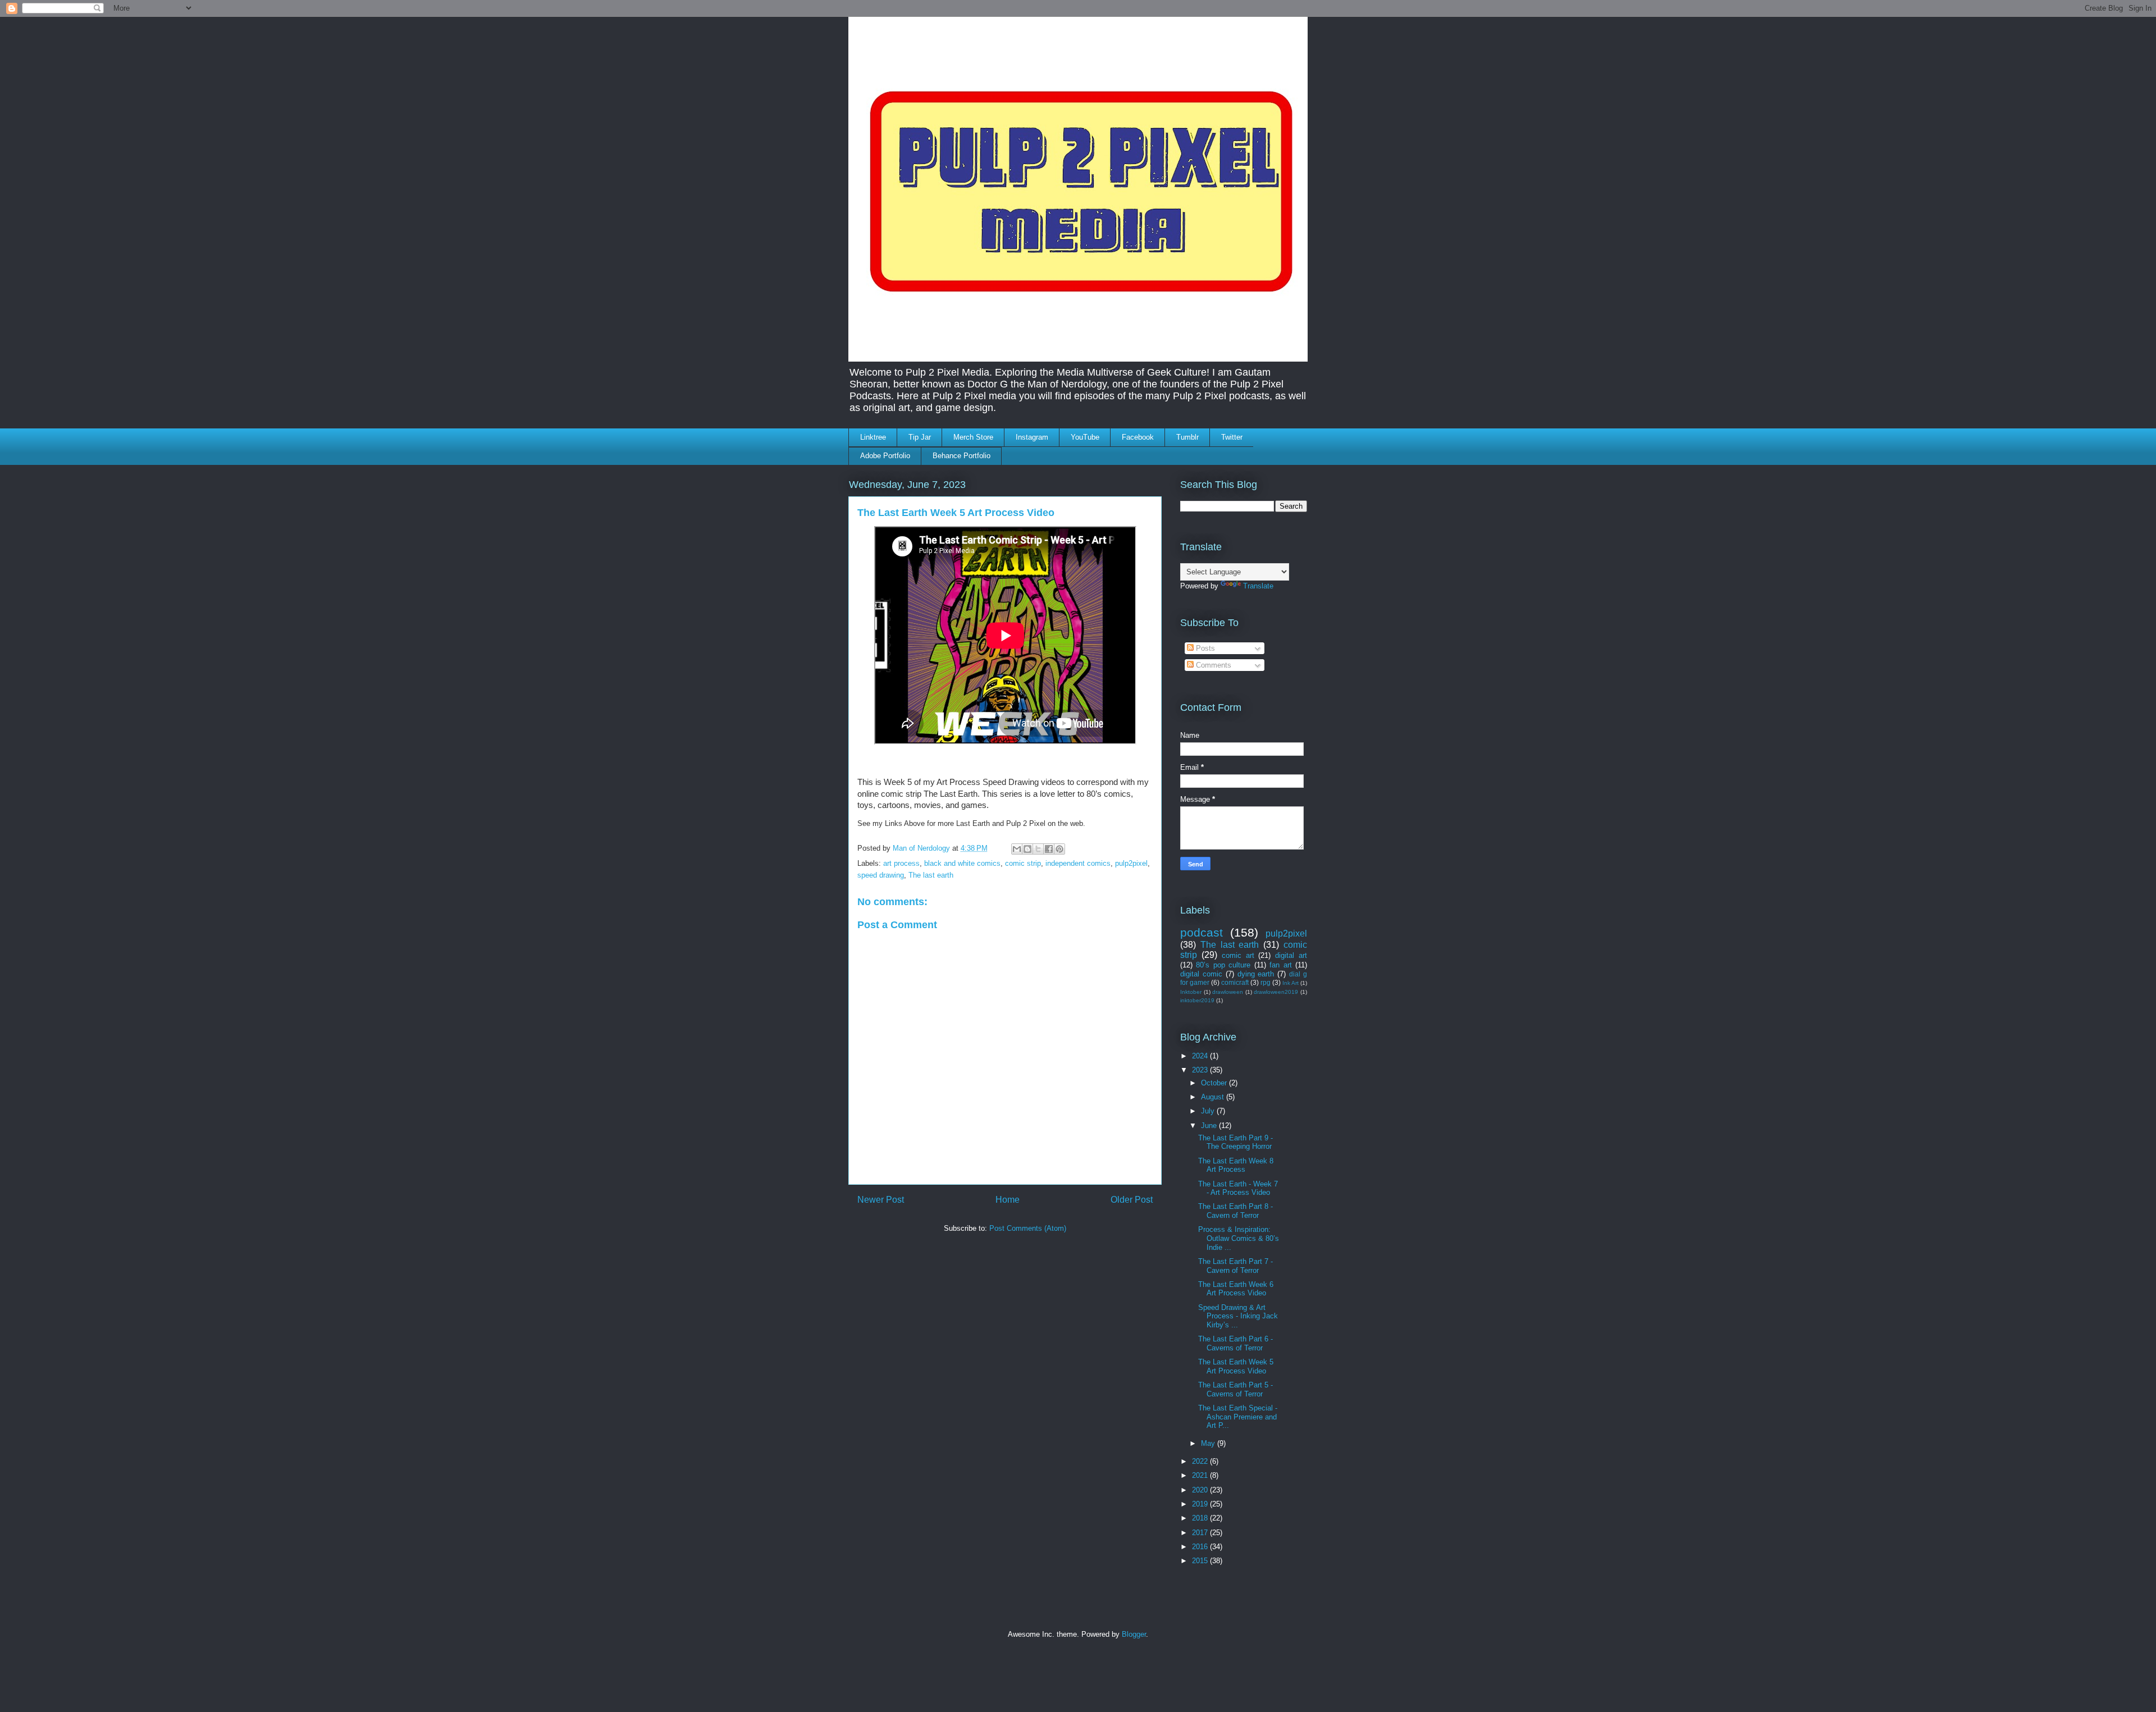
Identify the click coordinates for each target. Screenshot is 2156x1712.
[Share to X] (1038, 849)
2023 (1201, 1070)
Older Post (1132, 1200)
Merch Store (973, 437)
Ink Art (1291, 983)
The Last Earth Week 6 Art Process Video (1236, 1289)
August (1214, 1097)
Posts (1204, 648)
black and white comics (962, 863)
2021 (1201, 1475)
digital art (1291, 955)
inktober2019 (1197, 1000)
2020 (1201, 1490)
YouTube (1085, 437)
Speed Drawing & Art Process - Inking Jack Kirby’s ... (1238, 1316)
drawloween (1228, 992)
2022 (1201, 1461)
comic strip (1023, 863)
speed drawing (881, 875)
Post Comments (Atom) (1028, 1228)
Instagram (1032, 437)
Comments (1212, 665)
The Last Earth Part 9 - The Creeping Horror (1235, 1142)
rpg (1266, 982)
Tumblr (1187, 437)
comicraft (1235, 982)
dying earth (1256, 974)
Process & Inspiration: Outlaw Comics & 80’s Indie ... (1239, 1238)
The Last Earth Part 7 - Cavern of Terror (1235, 1266)
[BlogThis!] (1027, 849)
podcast (1202, 932)
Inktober (1191, 992)
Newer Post (881, 1200)
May (1209, 1443)
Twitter (1232, 437)
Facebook (1138, 437)
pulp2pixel (1131, 863)
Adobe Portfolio (885, 456)
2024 (1201, 1056)
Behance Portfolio (961, 456)
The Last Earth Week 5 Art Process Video (1236, 1366)
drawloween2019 (1276, 992)
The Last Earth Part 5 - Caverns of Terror (1235, 1389)
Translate (1258, 586)
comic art (1238, 955)
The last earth (931, 875)
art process (901, 863)
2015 (1201, 1561)
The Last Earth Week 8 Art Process (1236, 1165)
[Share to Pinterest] (1059, 849)
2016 (1201, 1547)
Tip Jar (920, 437)
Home (1008, 1200)
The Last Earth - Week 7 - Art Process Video (1238, 1188)
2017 (1201, 1533)
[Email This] (1017, 849)
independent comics (1078, 863)
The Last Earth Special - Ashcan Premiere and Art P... (1238, 1417)
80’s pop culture (1223, 965)
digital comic (1201, 974)
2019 (1201, 1504)
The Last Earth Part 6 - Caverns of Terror (1235, 1343)
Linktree (873, 437)
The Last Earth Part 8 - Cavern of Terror (1235, 1211)
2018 (1201, 1518)
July (1209, 1111)
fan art (1280, 965)
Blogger (1134, 1634)
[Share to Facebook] (1049, 849)
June (1210, 1126)
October (1215, 1083)
